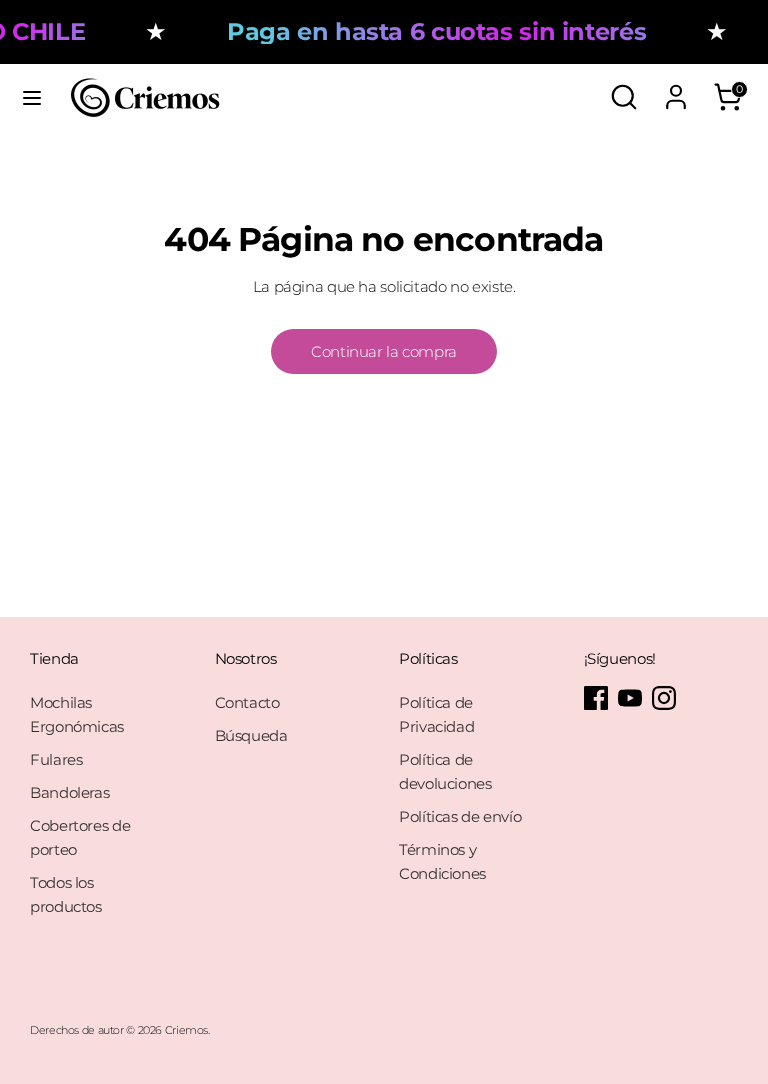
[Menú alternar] (32, 97)
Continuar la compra (384, 351)
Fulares (56, 759)
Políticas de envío (460, 816)
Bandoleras (69, 792)
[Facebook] (596, 698)
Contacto (247, 702)
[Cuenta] (676, 88)
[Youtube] (630, 698)
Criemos (186, 1030)
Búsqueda (251, 735)
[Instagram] (664, 698)
